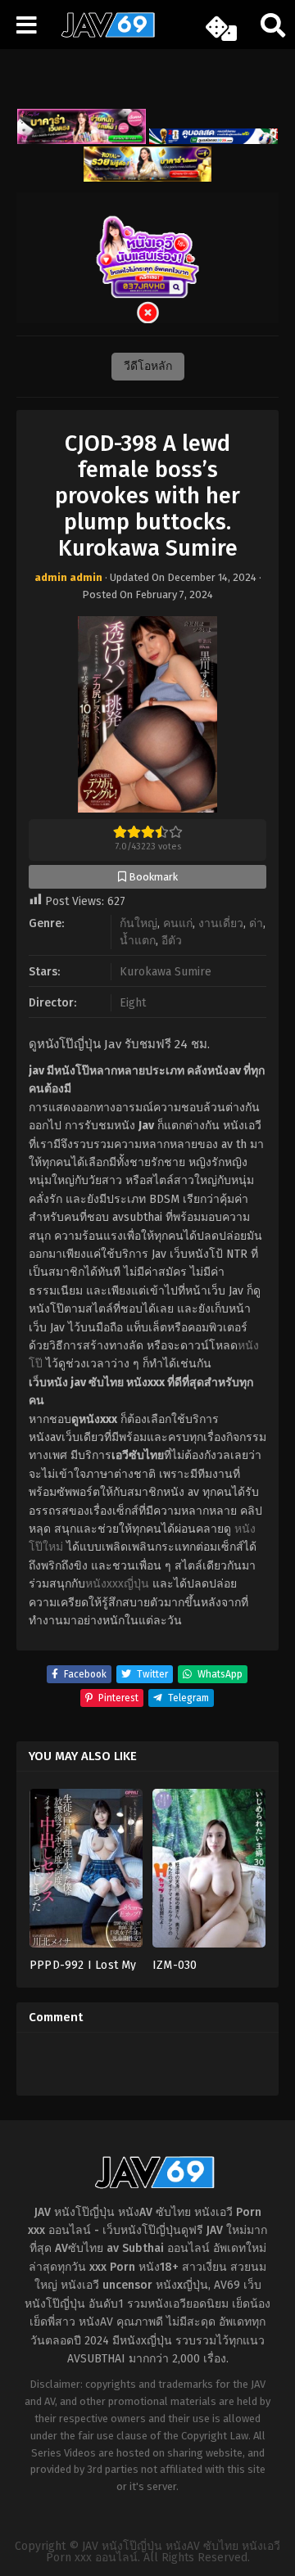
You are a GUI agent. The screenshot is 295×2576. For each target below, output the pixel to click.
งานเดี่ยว (221, 923)
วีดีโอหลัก (148, 366)
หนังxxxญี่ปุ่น (117, 1584)
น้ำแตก (138, 941)
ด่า (256, 923)
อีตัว (172, 941)
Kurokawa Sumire (166, 972)
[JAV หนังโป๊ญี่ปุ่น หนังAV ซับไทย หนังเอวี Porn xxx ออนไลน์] (102, 34)
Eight (133, 1003)
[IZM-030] (209, 1873)
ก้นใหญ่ (138, 923)
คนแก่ (178, 923)
